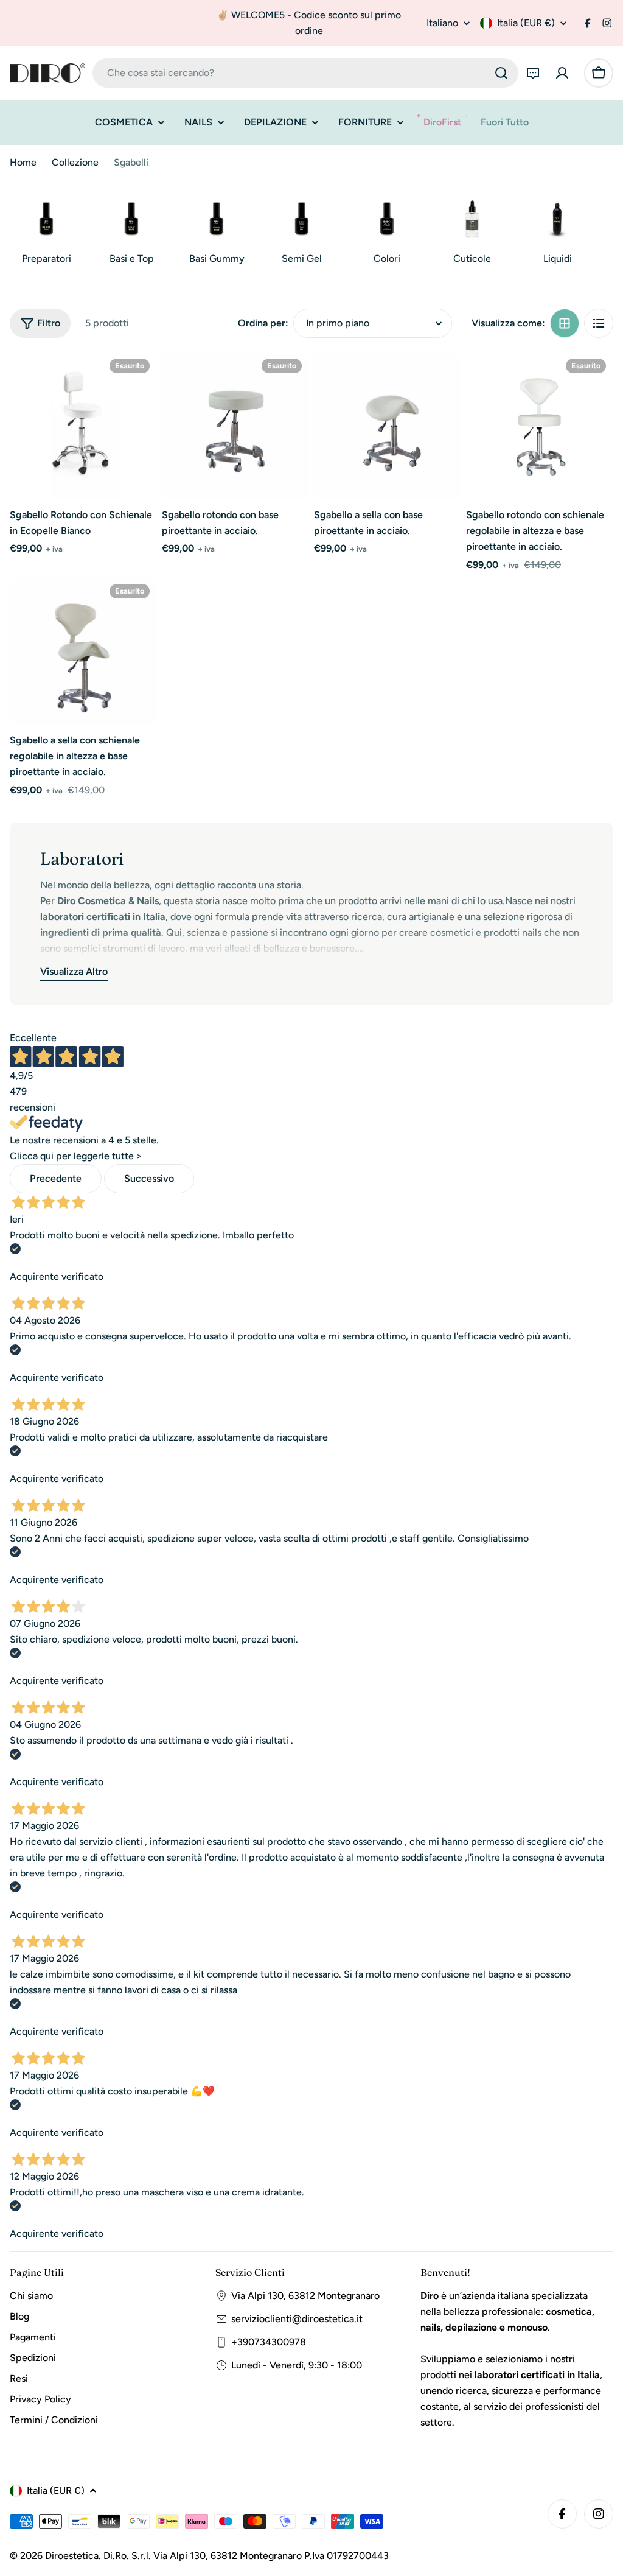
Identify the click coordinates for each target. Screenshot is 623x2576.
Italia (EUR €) (526, 23)
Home (23, 162)
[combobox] (305, 73)
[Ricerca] (501, 73)
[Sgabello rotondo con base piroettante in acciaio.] (235, 426)
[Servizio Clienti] (533, 73)
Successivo (149, 1178)
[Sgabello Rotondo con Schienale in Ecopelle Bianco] (83, 426)
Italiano (442, 23)
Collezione (75, 162)
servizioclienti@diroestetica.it (297, 2319)
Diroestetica (72, 2556)
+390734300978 (269, 2342)
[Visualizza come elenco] (599, 323)
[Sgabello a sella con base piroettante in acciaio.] (388, 426)
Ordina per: (263, 323)
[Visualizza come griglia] (565, 323)
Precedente (56, 1178)
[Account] (562, 73)
